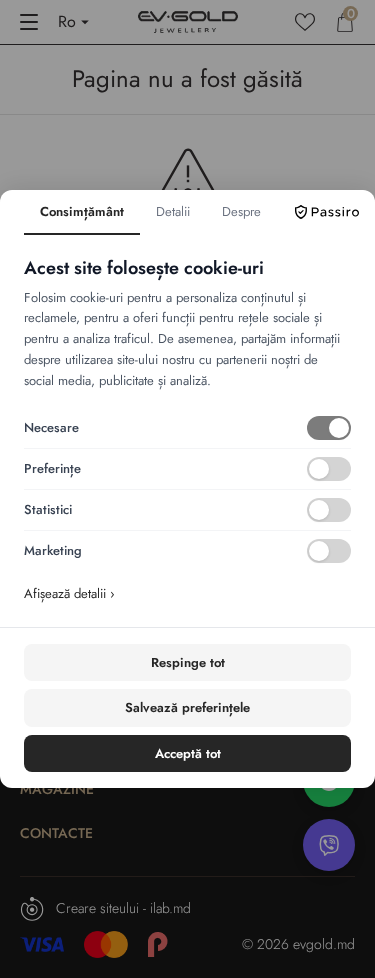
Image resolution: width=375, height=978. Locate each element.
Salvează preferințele (187, 707)
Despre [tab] (241, 211)
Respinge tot (188, 662)
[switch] (329, 428)
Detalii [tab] (173, 211)
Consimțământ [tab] (82, 211)
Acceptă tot (188, 753)
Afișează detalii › (69, 593)
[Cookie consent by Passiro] (327, 212)
